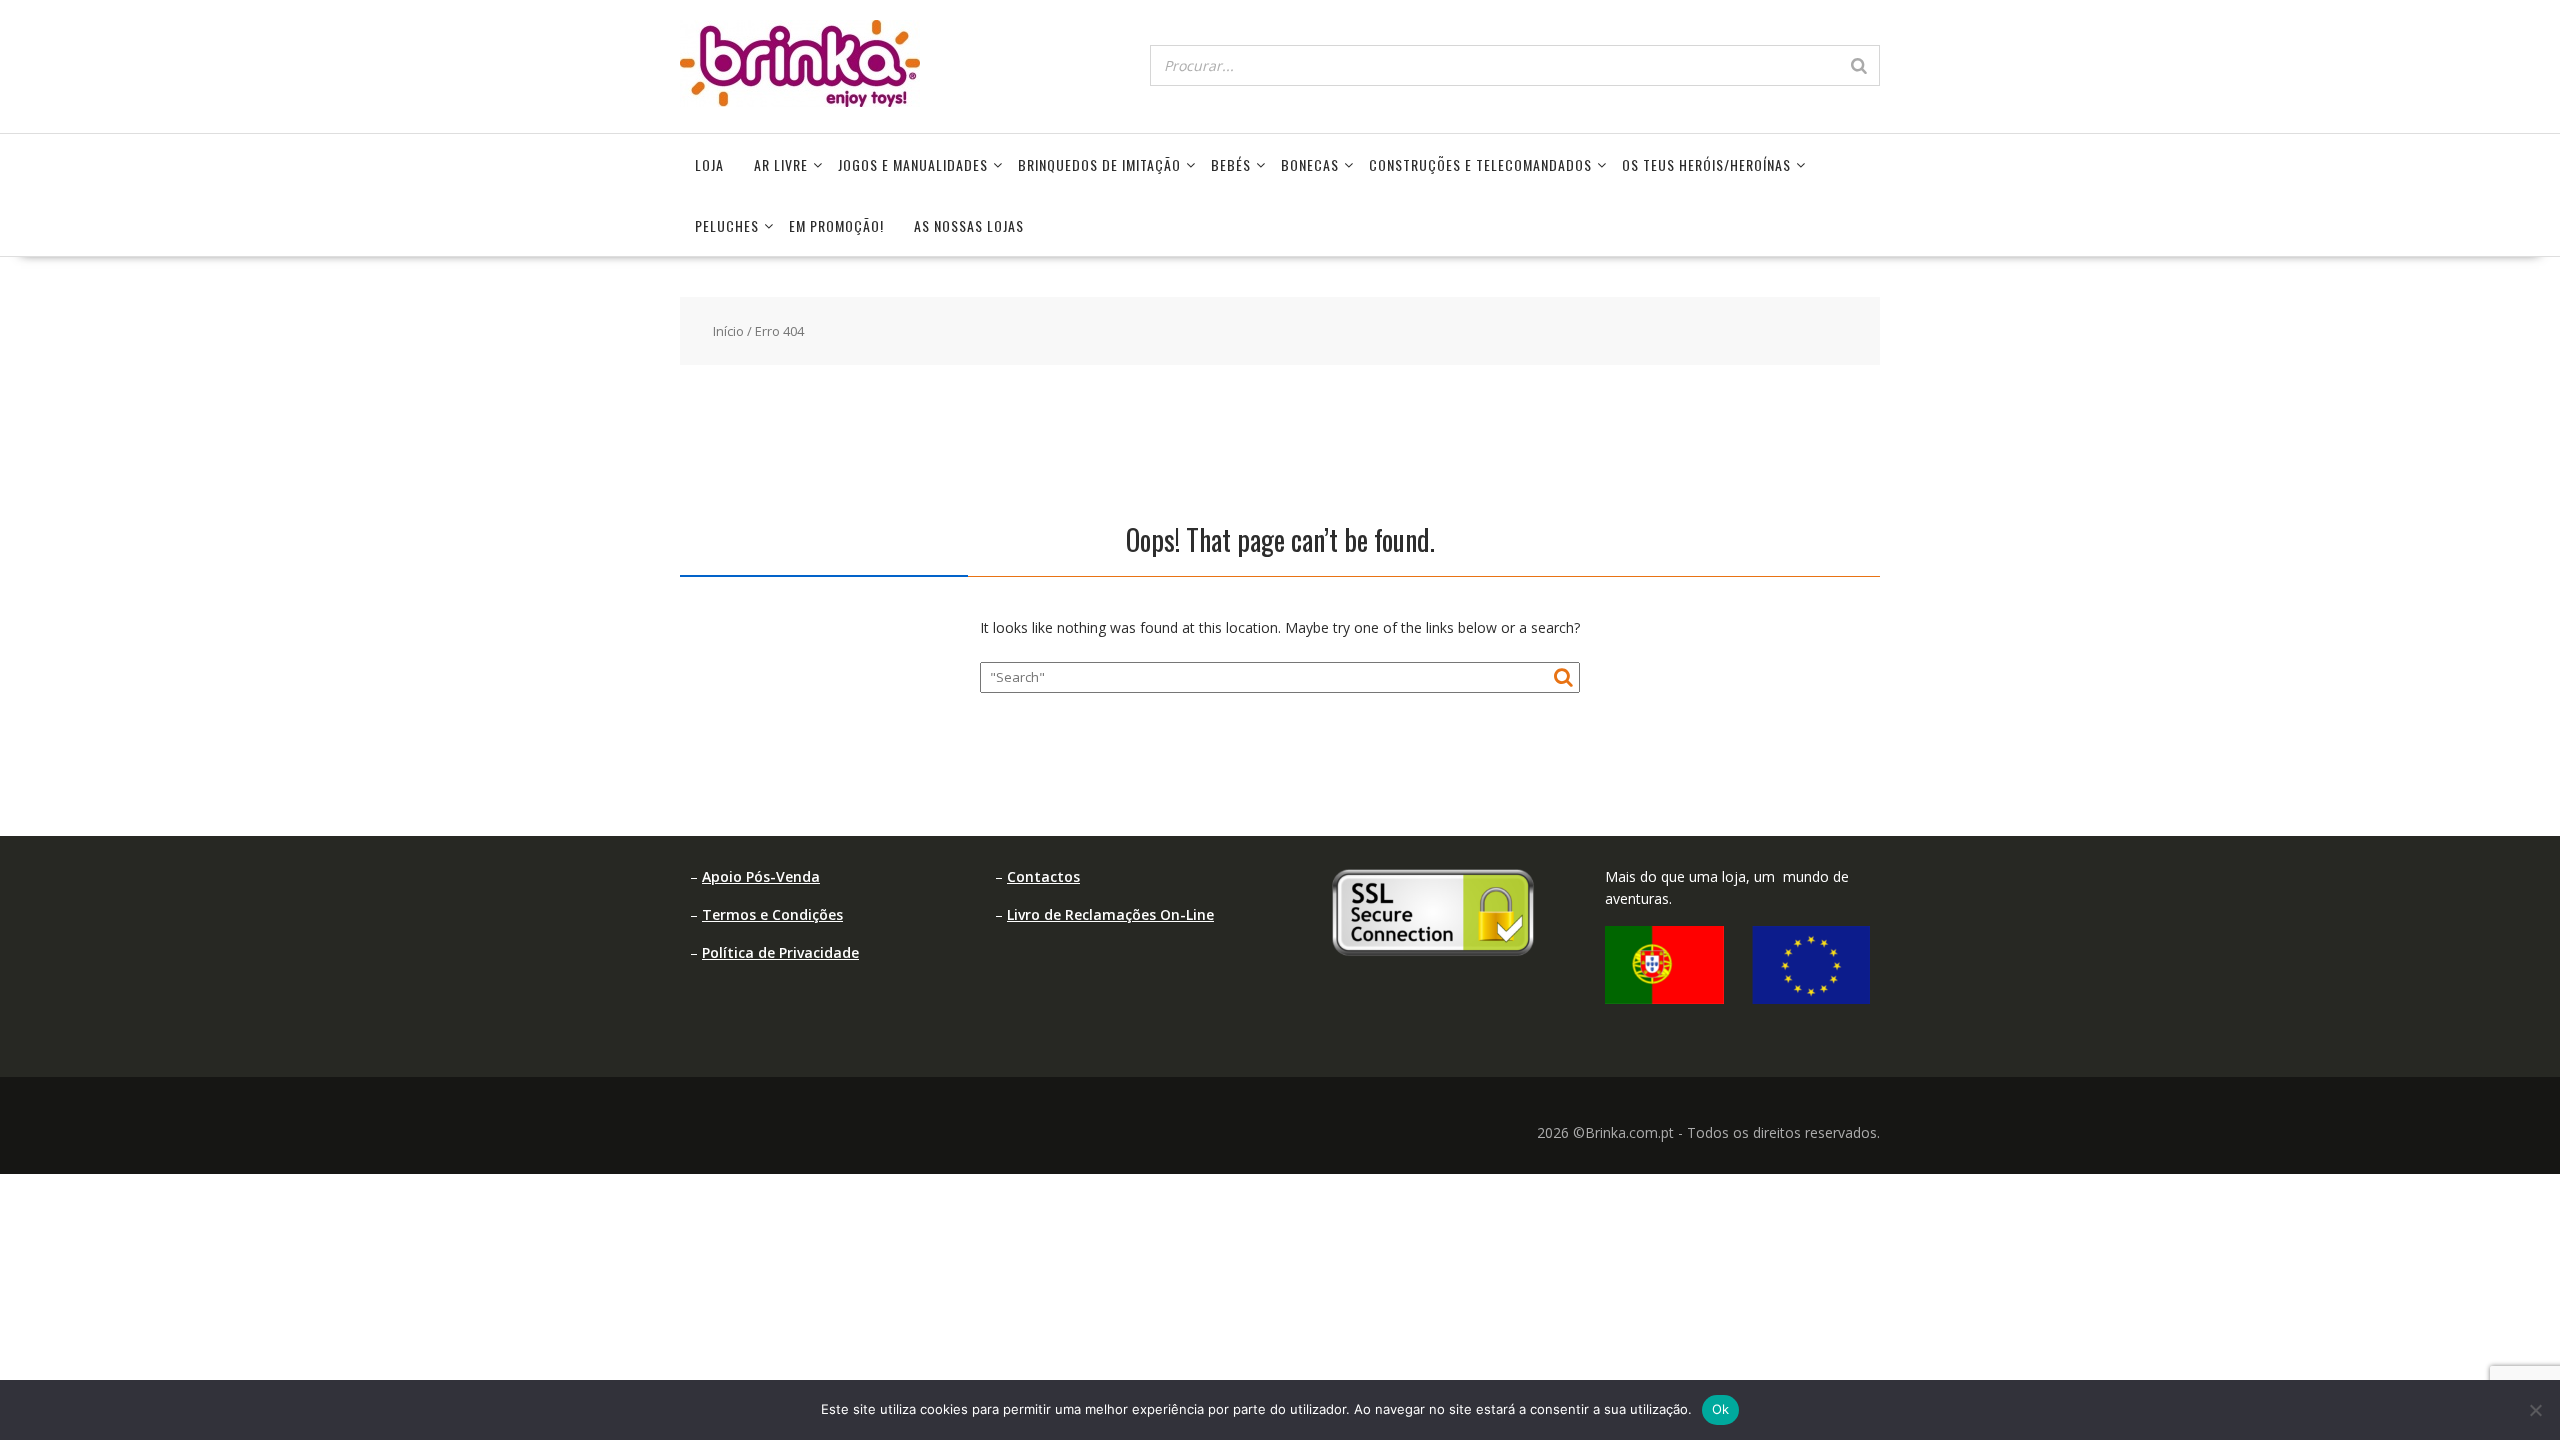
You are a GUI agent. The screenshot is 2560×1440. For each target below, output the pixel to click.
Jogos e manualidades (913, 164)
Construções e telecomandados (1480, 164)
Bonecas (1310, 164)
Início (728, 331)
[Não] (2535, 1410)
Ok (1721, 1409)
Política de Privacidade (780, 952)
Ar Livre (781, 164)
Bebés (1231, 164)
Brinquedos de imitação (1099, 164)
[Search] (1859, 65)
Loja (709, 164)
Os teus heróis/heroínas (1706, 164)
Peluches (727, 225)
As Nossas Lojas (969, 225)
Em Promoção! (836, 225)
